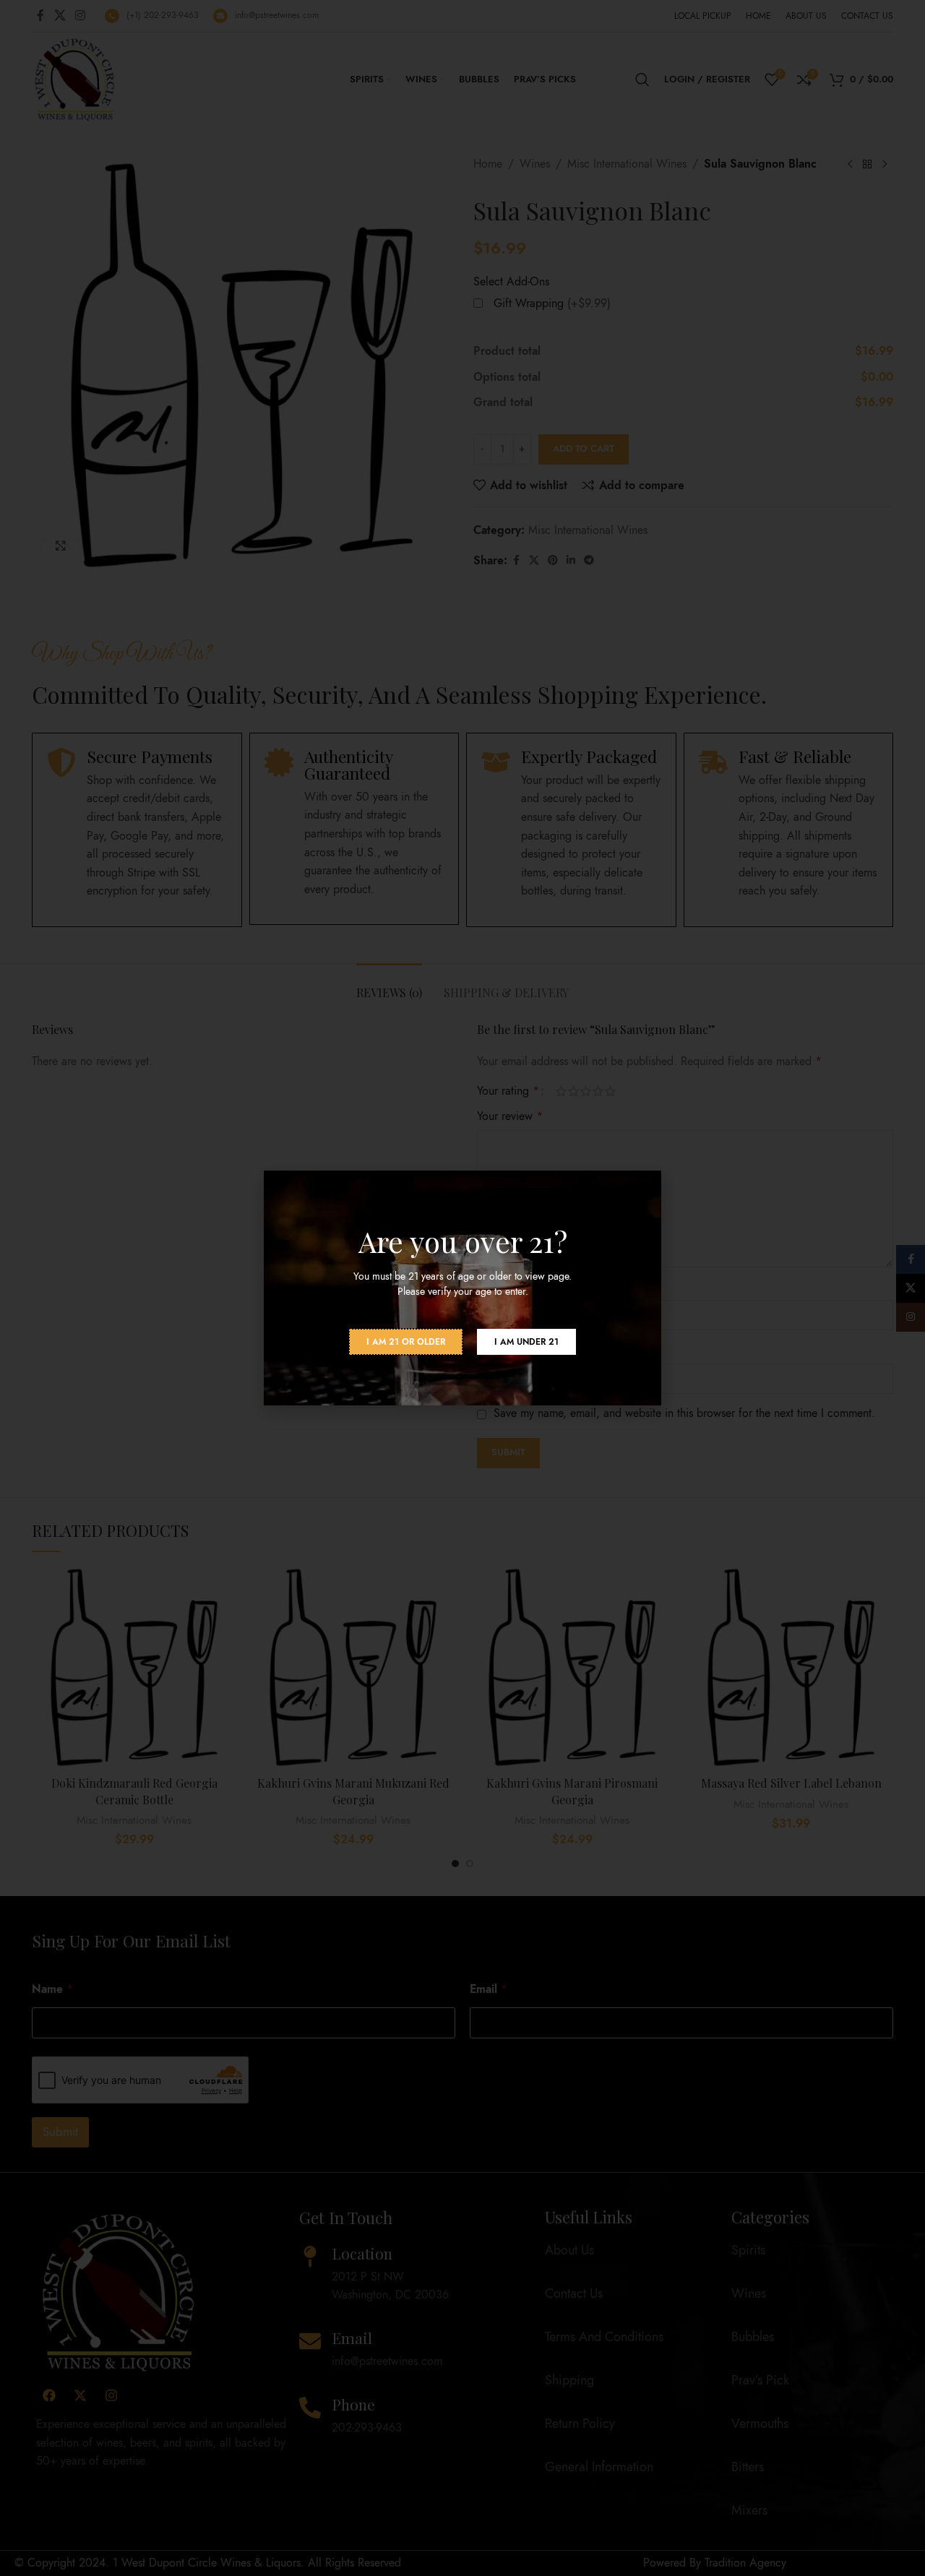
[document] (462, 1288)
